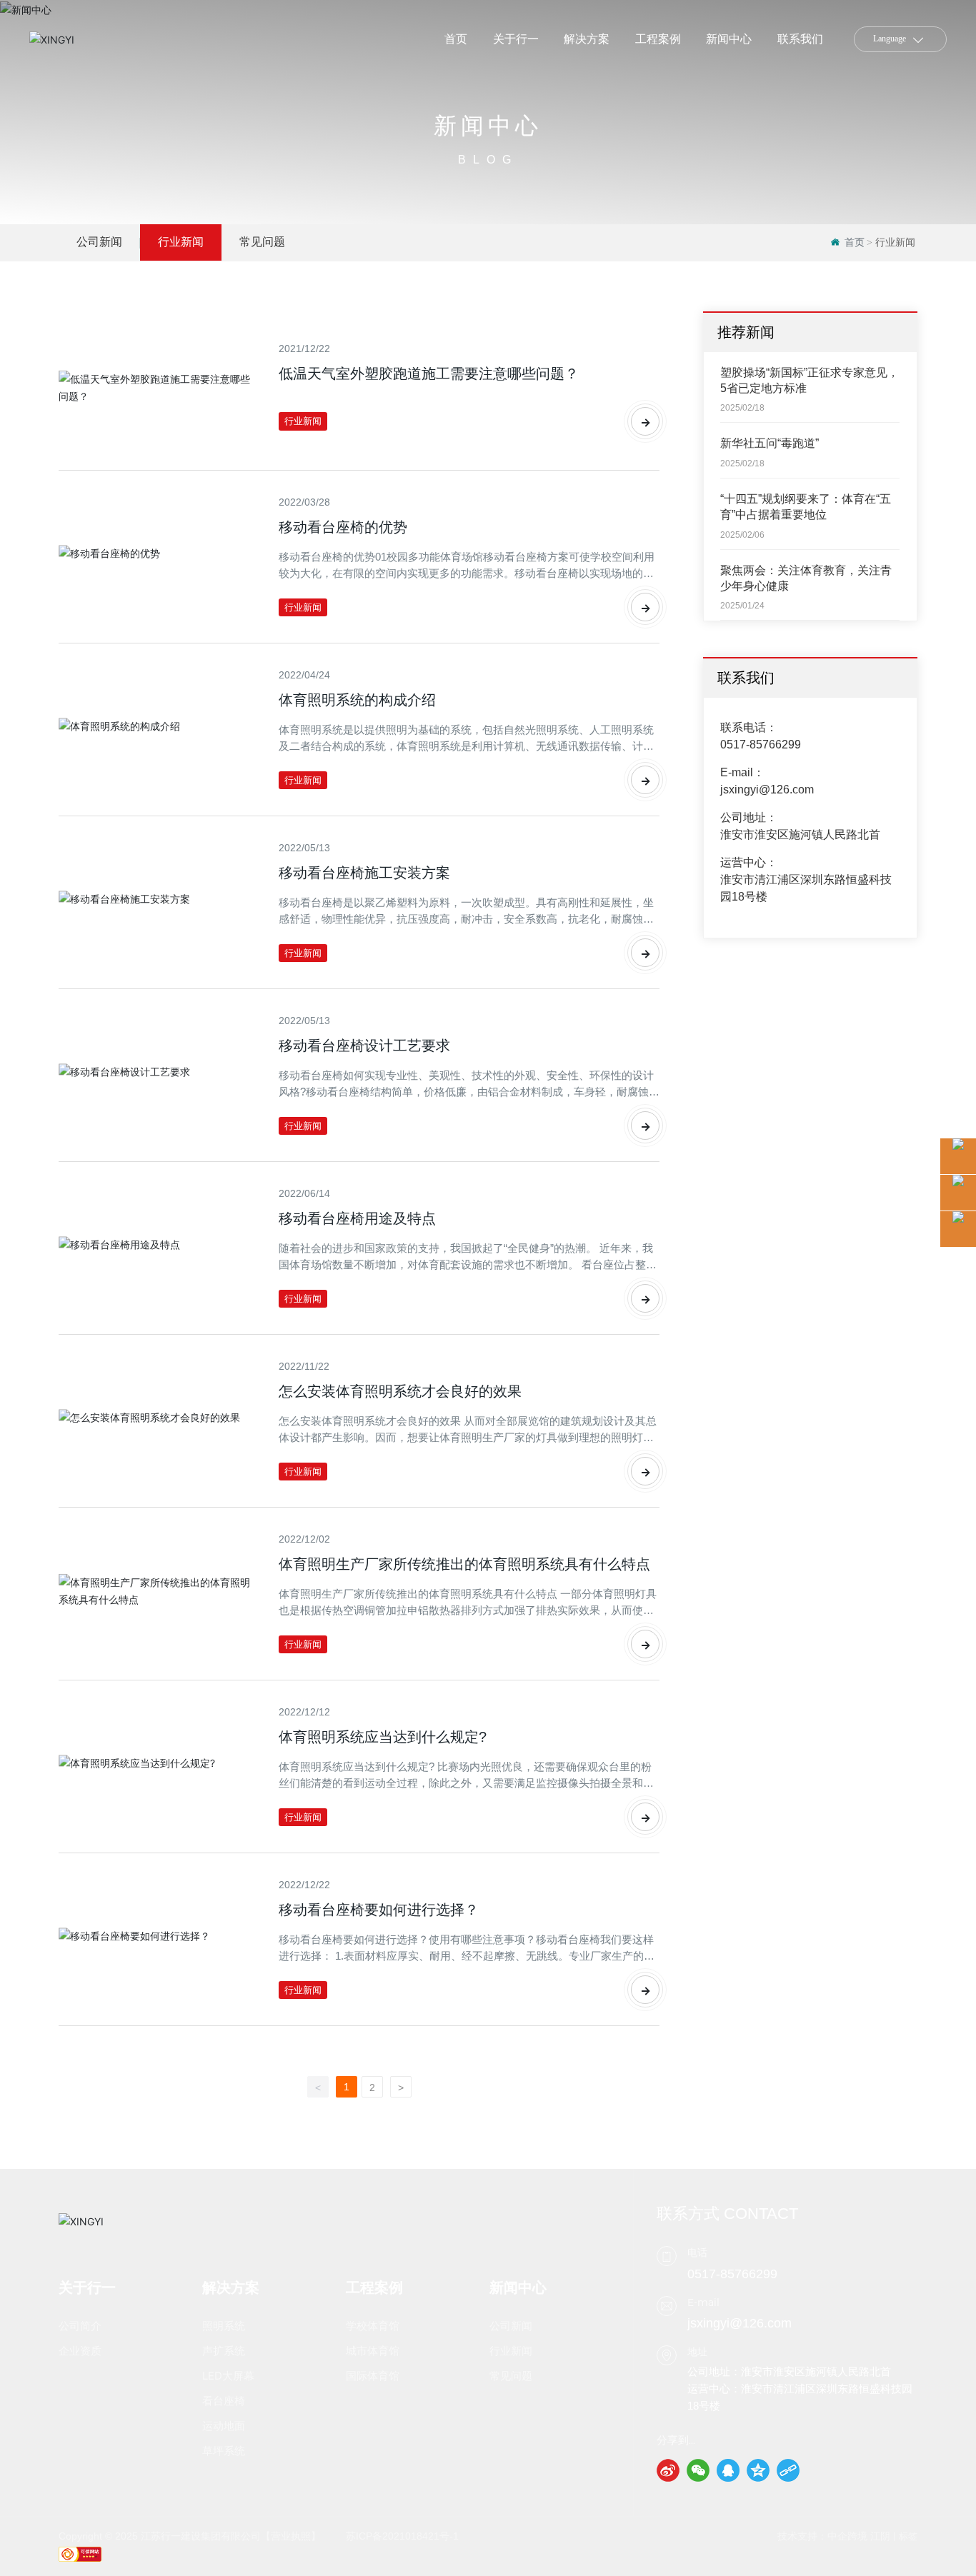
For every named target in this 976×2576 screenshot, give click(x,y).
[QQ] (728, 2470)
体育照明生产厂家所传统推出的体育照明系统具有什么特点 (464, 1564)
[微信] (698, 2470)
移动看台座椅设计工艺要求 (364, 1046)
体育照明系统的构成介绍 (357, 700)
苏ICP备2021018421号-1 (402, 2536)
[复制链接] (788, 2470)
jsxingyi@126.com (767, 790)
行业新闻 (181, 242)
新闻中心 (488, 125)
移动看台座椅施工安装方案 (364, 873)
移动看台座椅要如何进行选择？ (379, 1910)
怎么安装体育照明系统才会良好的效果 (400, 1391)
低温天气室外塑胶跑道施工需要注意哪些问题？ (429, 374)
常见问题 (262, 242)
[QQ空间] (758, 2470)
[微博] (668, 2470)
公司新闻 (99, 242)
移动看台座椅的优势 (343, 527)
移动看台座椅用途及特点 (357, 1218)
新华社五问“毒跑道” (770, 444)
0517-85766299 (761, 745)
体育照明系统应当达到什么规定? (383, 1737)
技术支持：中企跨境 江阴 (834, 2536)
